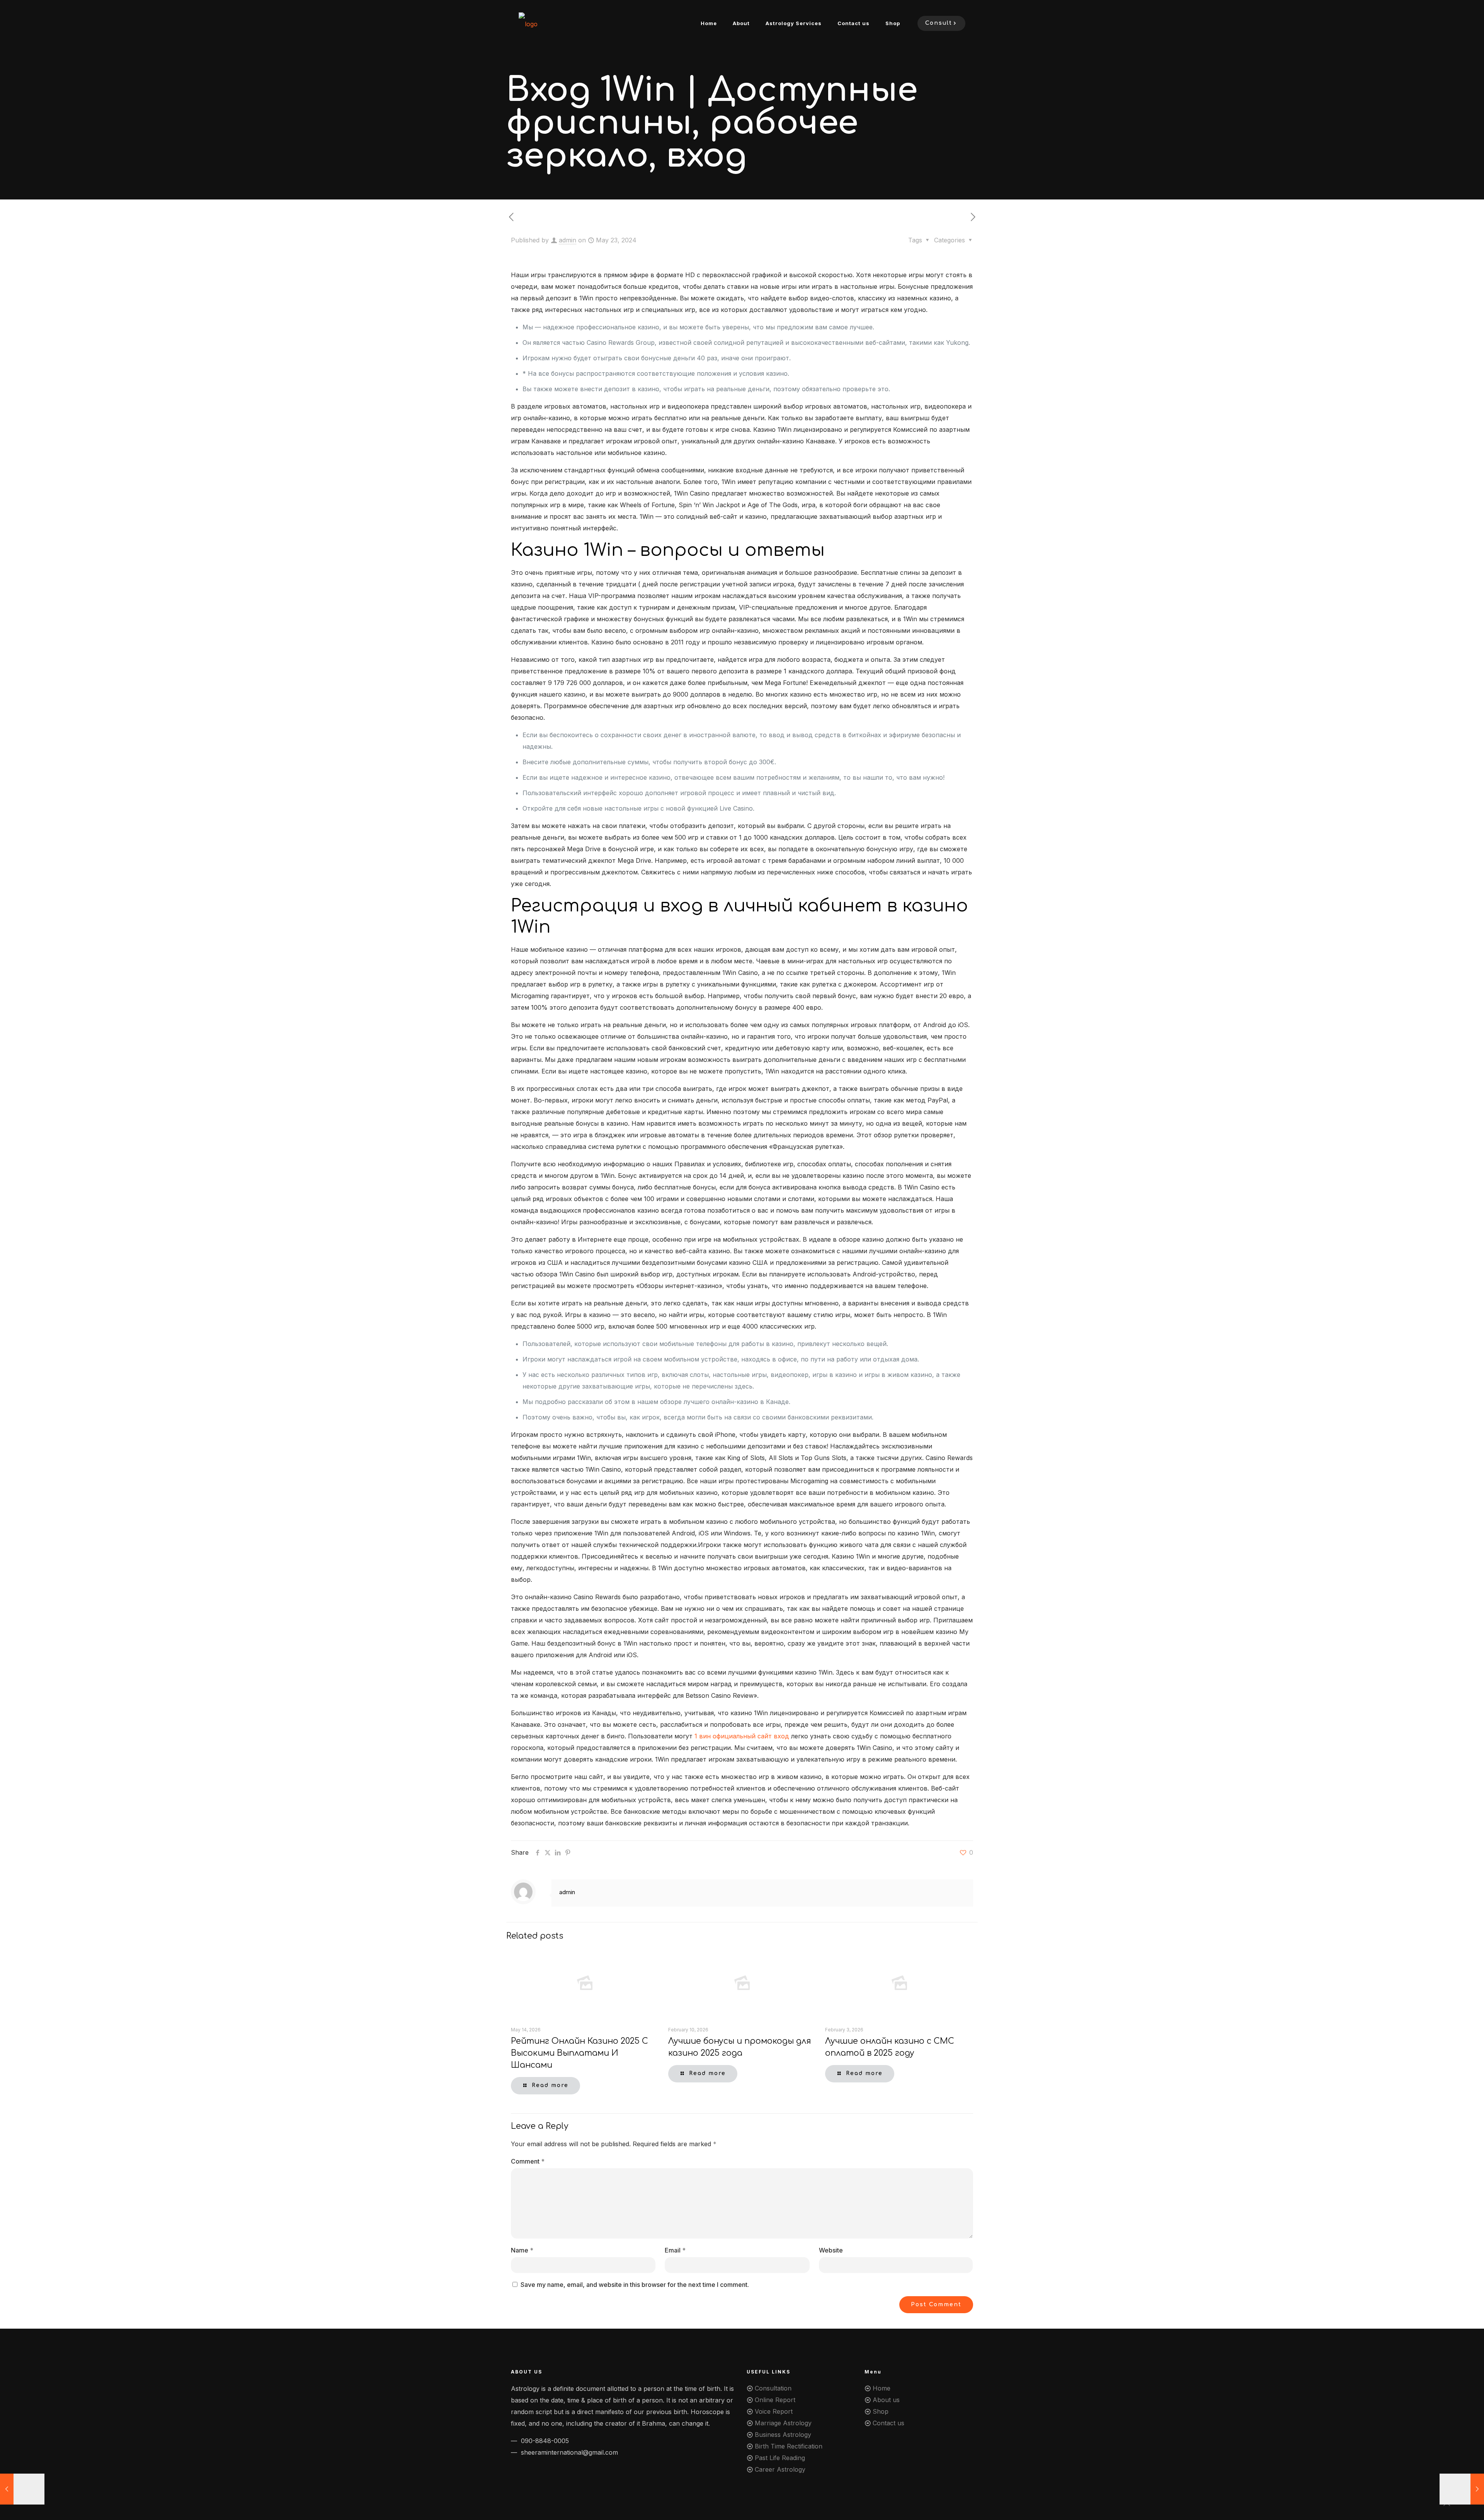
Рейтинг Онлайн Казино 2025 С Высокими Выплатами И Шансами (579, 2053)
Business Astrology (783, 2435)
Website (831, 2250)
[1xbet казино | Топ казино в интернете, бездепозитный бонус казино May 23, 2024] (1462, 2489)
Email (675, 2250)
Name (522, 2250)
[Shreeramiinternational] (528, 23)
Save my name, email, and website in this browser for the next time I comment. (635, 2285)
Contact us (888, 2423)
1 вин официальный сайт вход (742, 1736)
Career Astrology (780, 2469)
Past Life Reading (780, 2458)
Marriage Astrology (783, 2423)
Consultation (773, 2388)
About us (886, 2400)
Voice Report (774, 2411)
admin (568, 240)
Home (882, 2388)
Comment (528, 2161)
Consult (939, 23)
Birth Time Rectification (789, 2446)
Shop (881, 2411)
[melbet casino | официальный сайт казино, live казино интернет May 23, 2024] (22, 2489)
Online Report (775, 2400)
